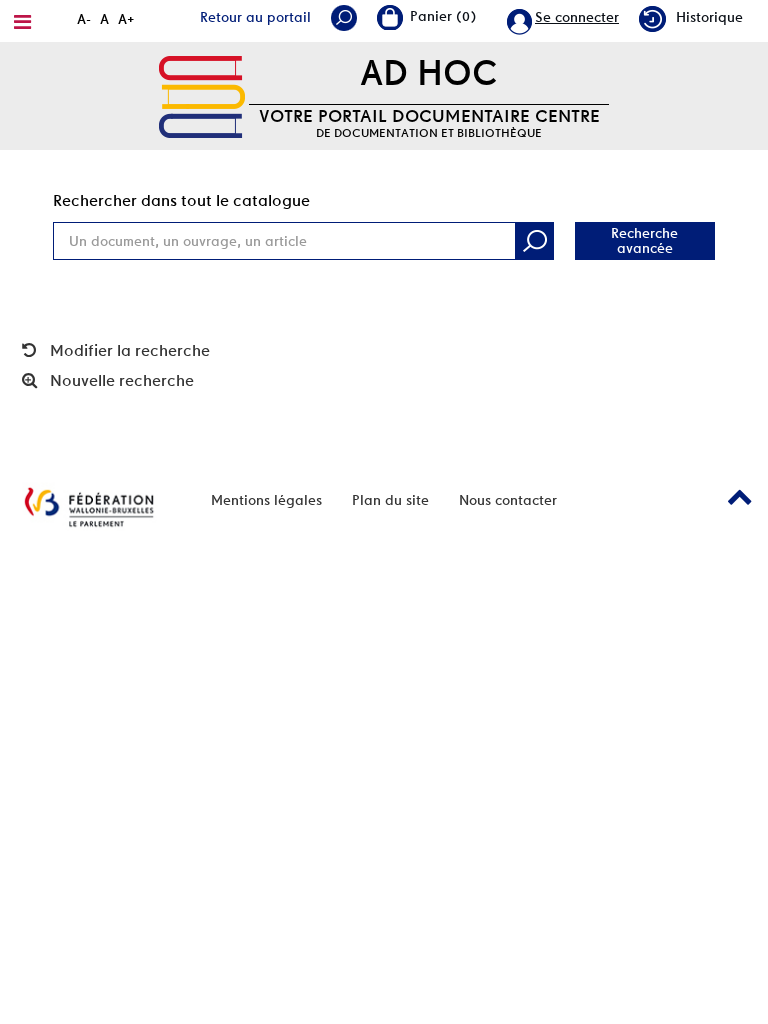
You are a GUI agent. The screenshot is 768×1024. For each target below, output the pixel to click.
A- (84, 19)
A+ (126, 19)
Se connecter (577, 17)
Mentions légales (266, 500)
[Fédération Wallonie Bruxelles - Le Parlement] (89, 507)
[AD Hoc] (202, 95)
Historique (709, 17)
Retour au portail (255, 17)
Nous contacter (508, 500)
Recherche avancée (644, 240)
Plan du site (390, 500)
